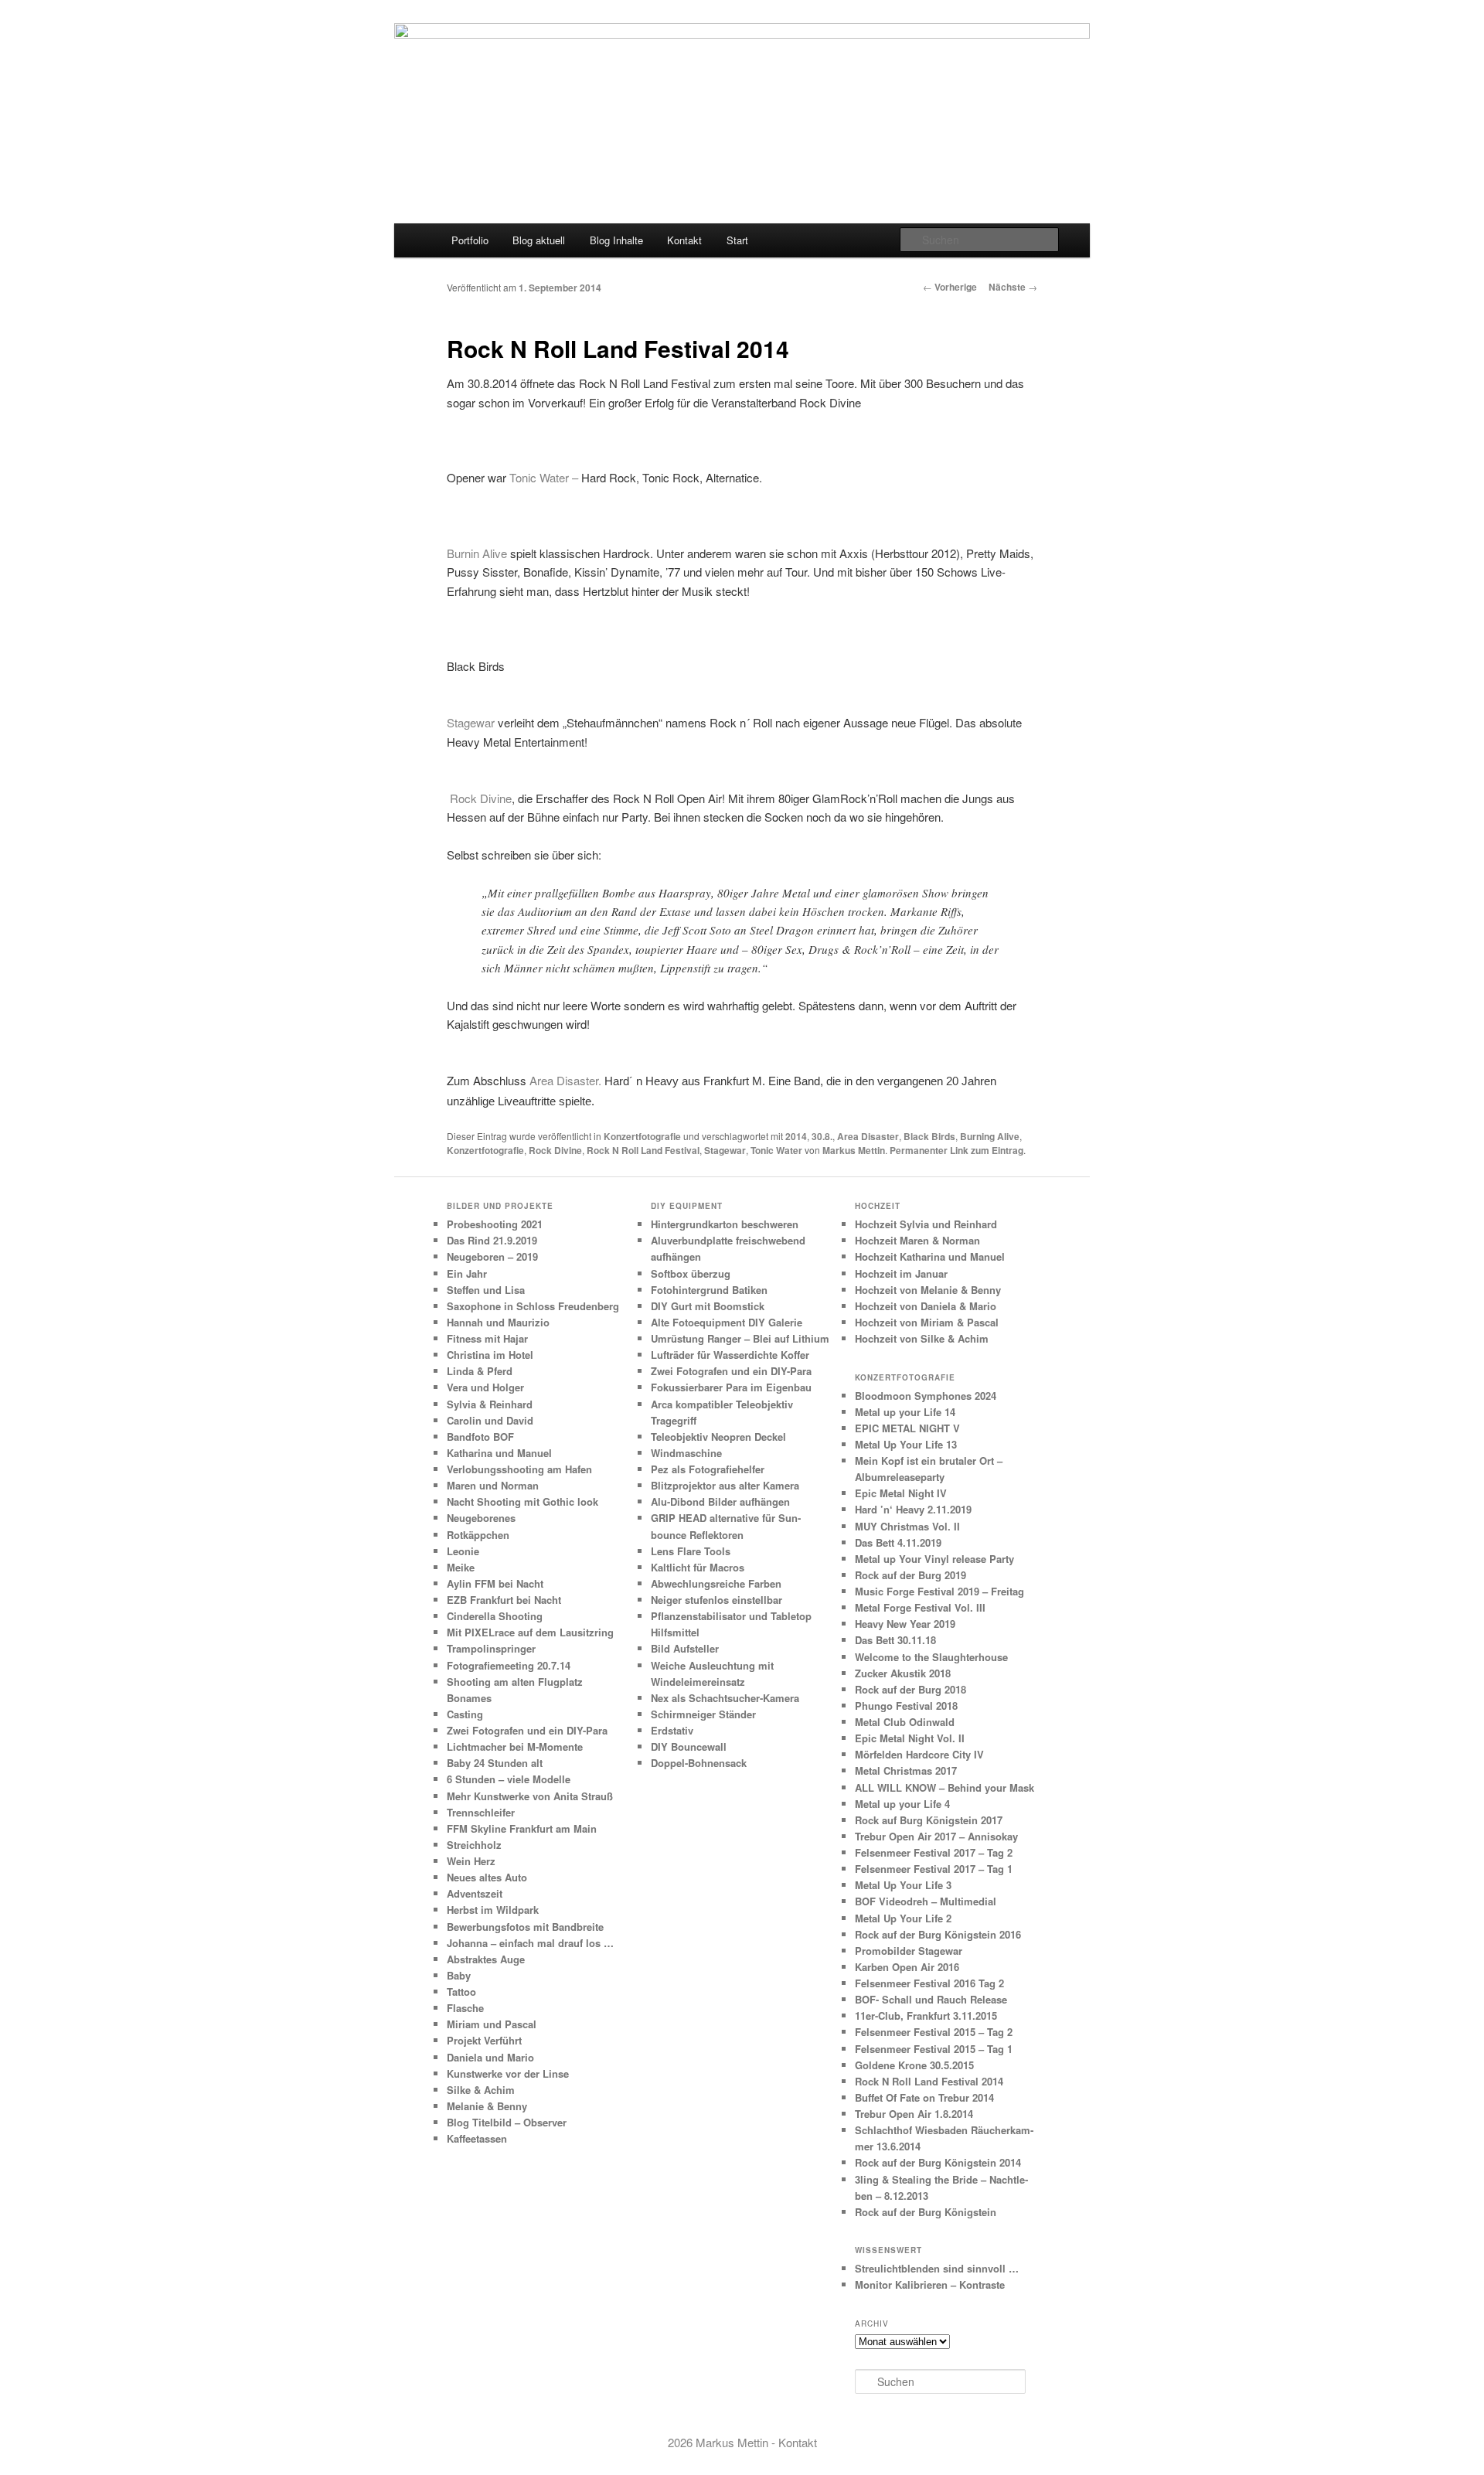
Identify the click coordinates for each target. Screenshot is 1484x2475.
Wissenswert (888, 2250)
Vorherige (950, 287)
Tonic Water (776, 1150)
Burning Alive (990, 1136)
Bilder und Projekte (500, 1206)
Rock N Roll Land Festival (643, 1150)
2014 (796, 1136)
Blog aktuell (539, 240)
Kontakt (684, 240)
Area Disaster (868, 1136)
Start (737, 240)
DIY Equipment (687, 1206)
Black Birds (929, 1136)
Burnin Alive (477, 553)
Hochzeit (878, 1206)
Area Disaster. (565, 1080)
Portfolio (470, 240)
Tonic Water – (544, 477)
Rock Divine (479, 798)
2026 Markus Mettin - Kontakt (742, 2442)
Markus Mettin (854, 1150)
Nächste (1013, 287)
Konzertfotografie (642, 1136)
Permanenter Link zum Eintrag (956, 1150)
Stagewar (472, 722)
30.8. (822, 1136)
